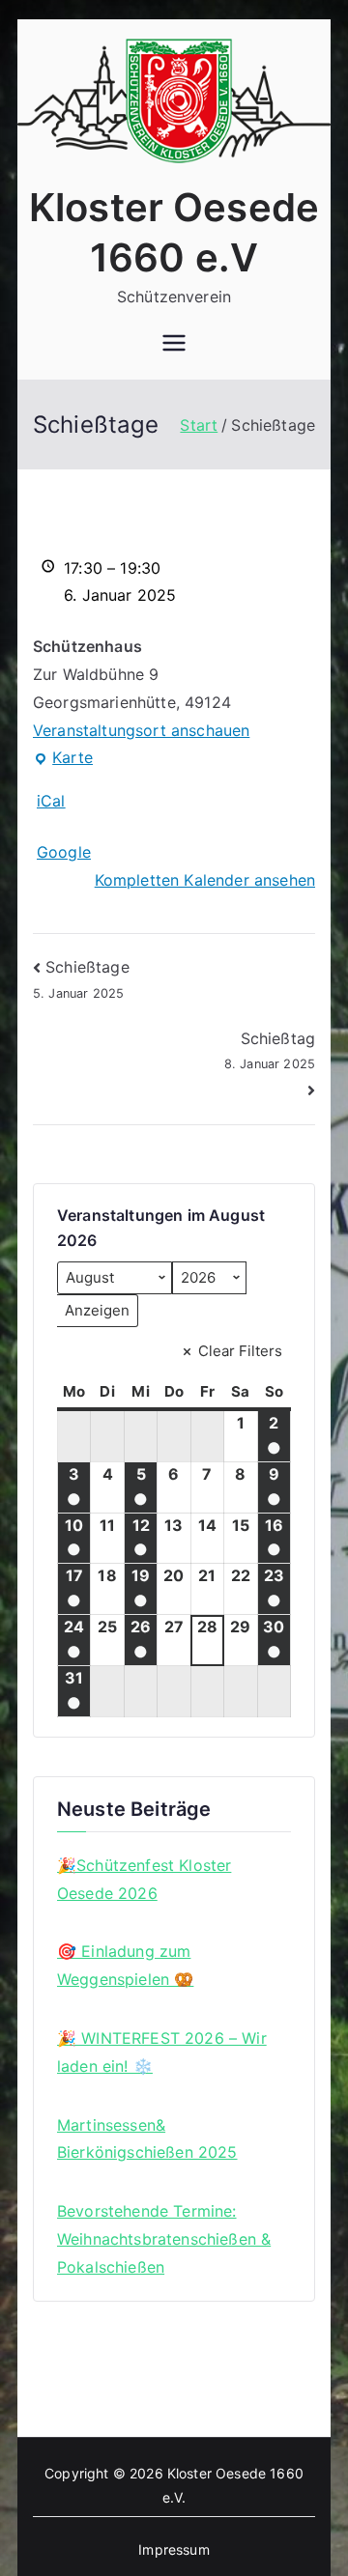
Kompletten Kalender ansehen (205, 880)
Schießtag (270, 1050)
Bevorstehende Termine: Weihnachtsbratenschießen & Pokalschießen (164, 2239)
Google (64, 852)
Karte (63, 760)
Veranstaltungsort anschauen (141, 730)
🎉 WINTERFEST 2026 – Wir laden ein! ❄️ (162, 2052)
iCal (51, 801)
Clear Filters (240, 1351)
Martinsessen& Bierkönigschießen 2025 (147, 2139)
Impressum (174, 2549)
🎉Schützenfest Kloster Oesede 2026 (144, 1879)
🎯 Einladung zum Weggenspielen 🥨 (125, 1965)
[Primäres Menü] (174, 345)
